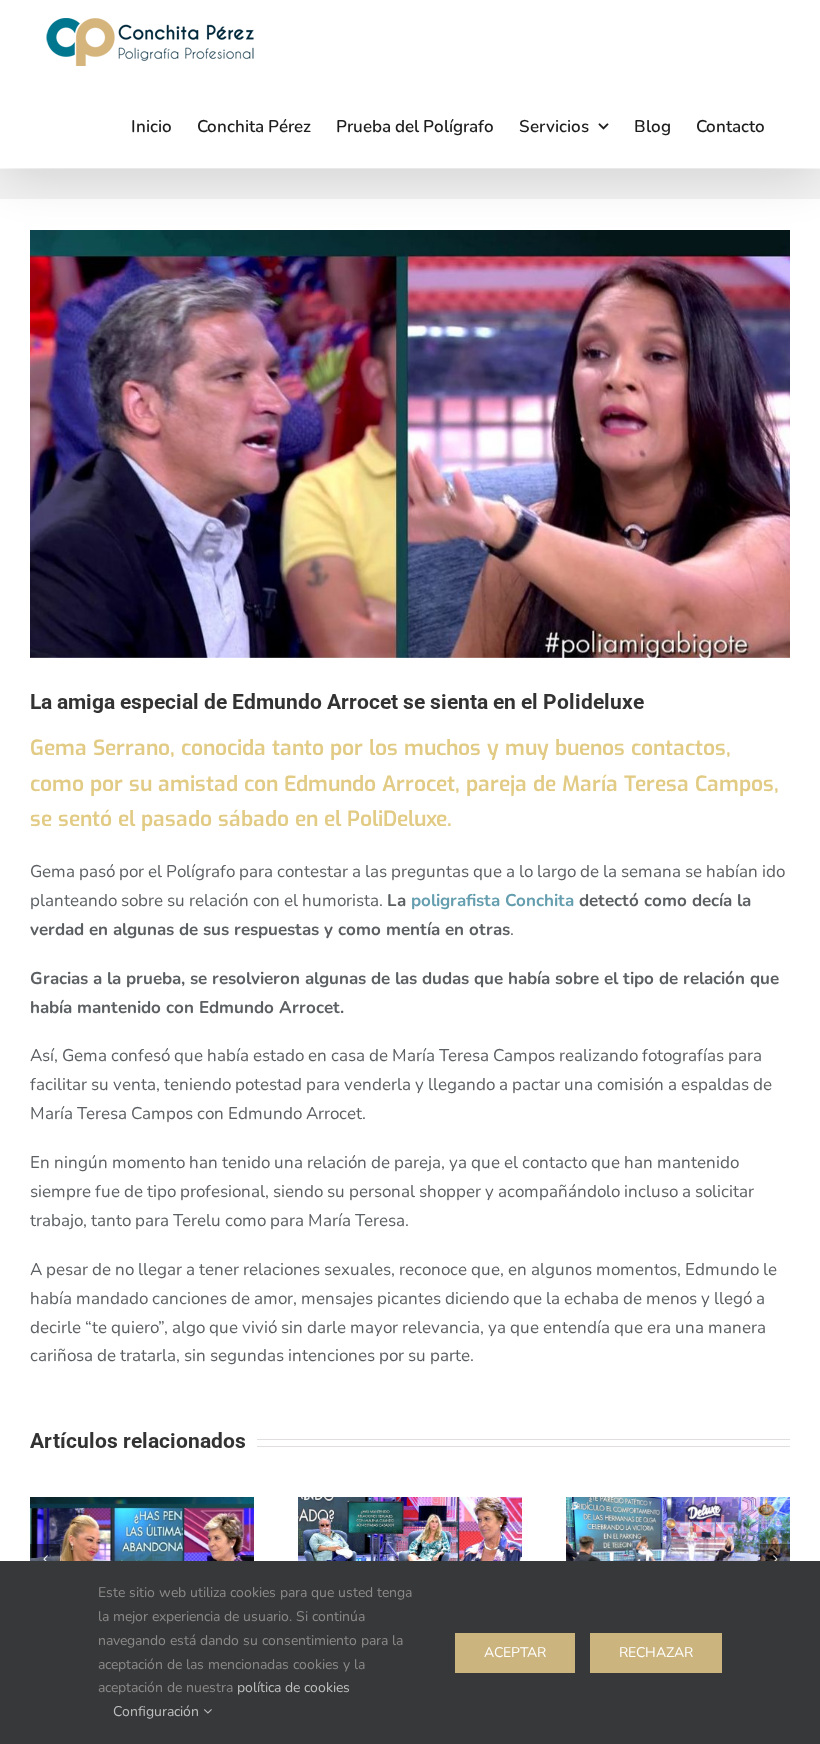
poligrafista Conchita (492, 900)
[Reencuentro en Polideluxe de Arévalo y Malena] (410, 1508)
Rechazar (656, 1652)
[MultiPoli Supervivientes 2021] (678, 1508)
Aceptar (515, 1652)
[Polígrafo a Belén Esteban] (142, 1508)
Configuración (158, 1711)
